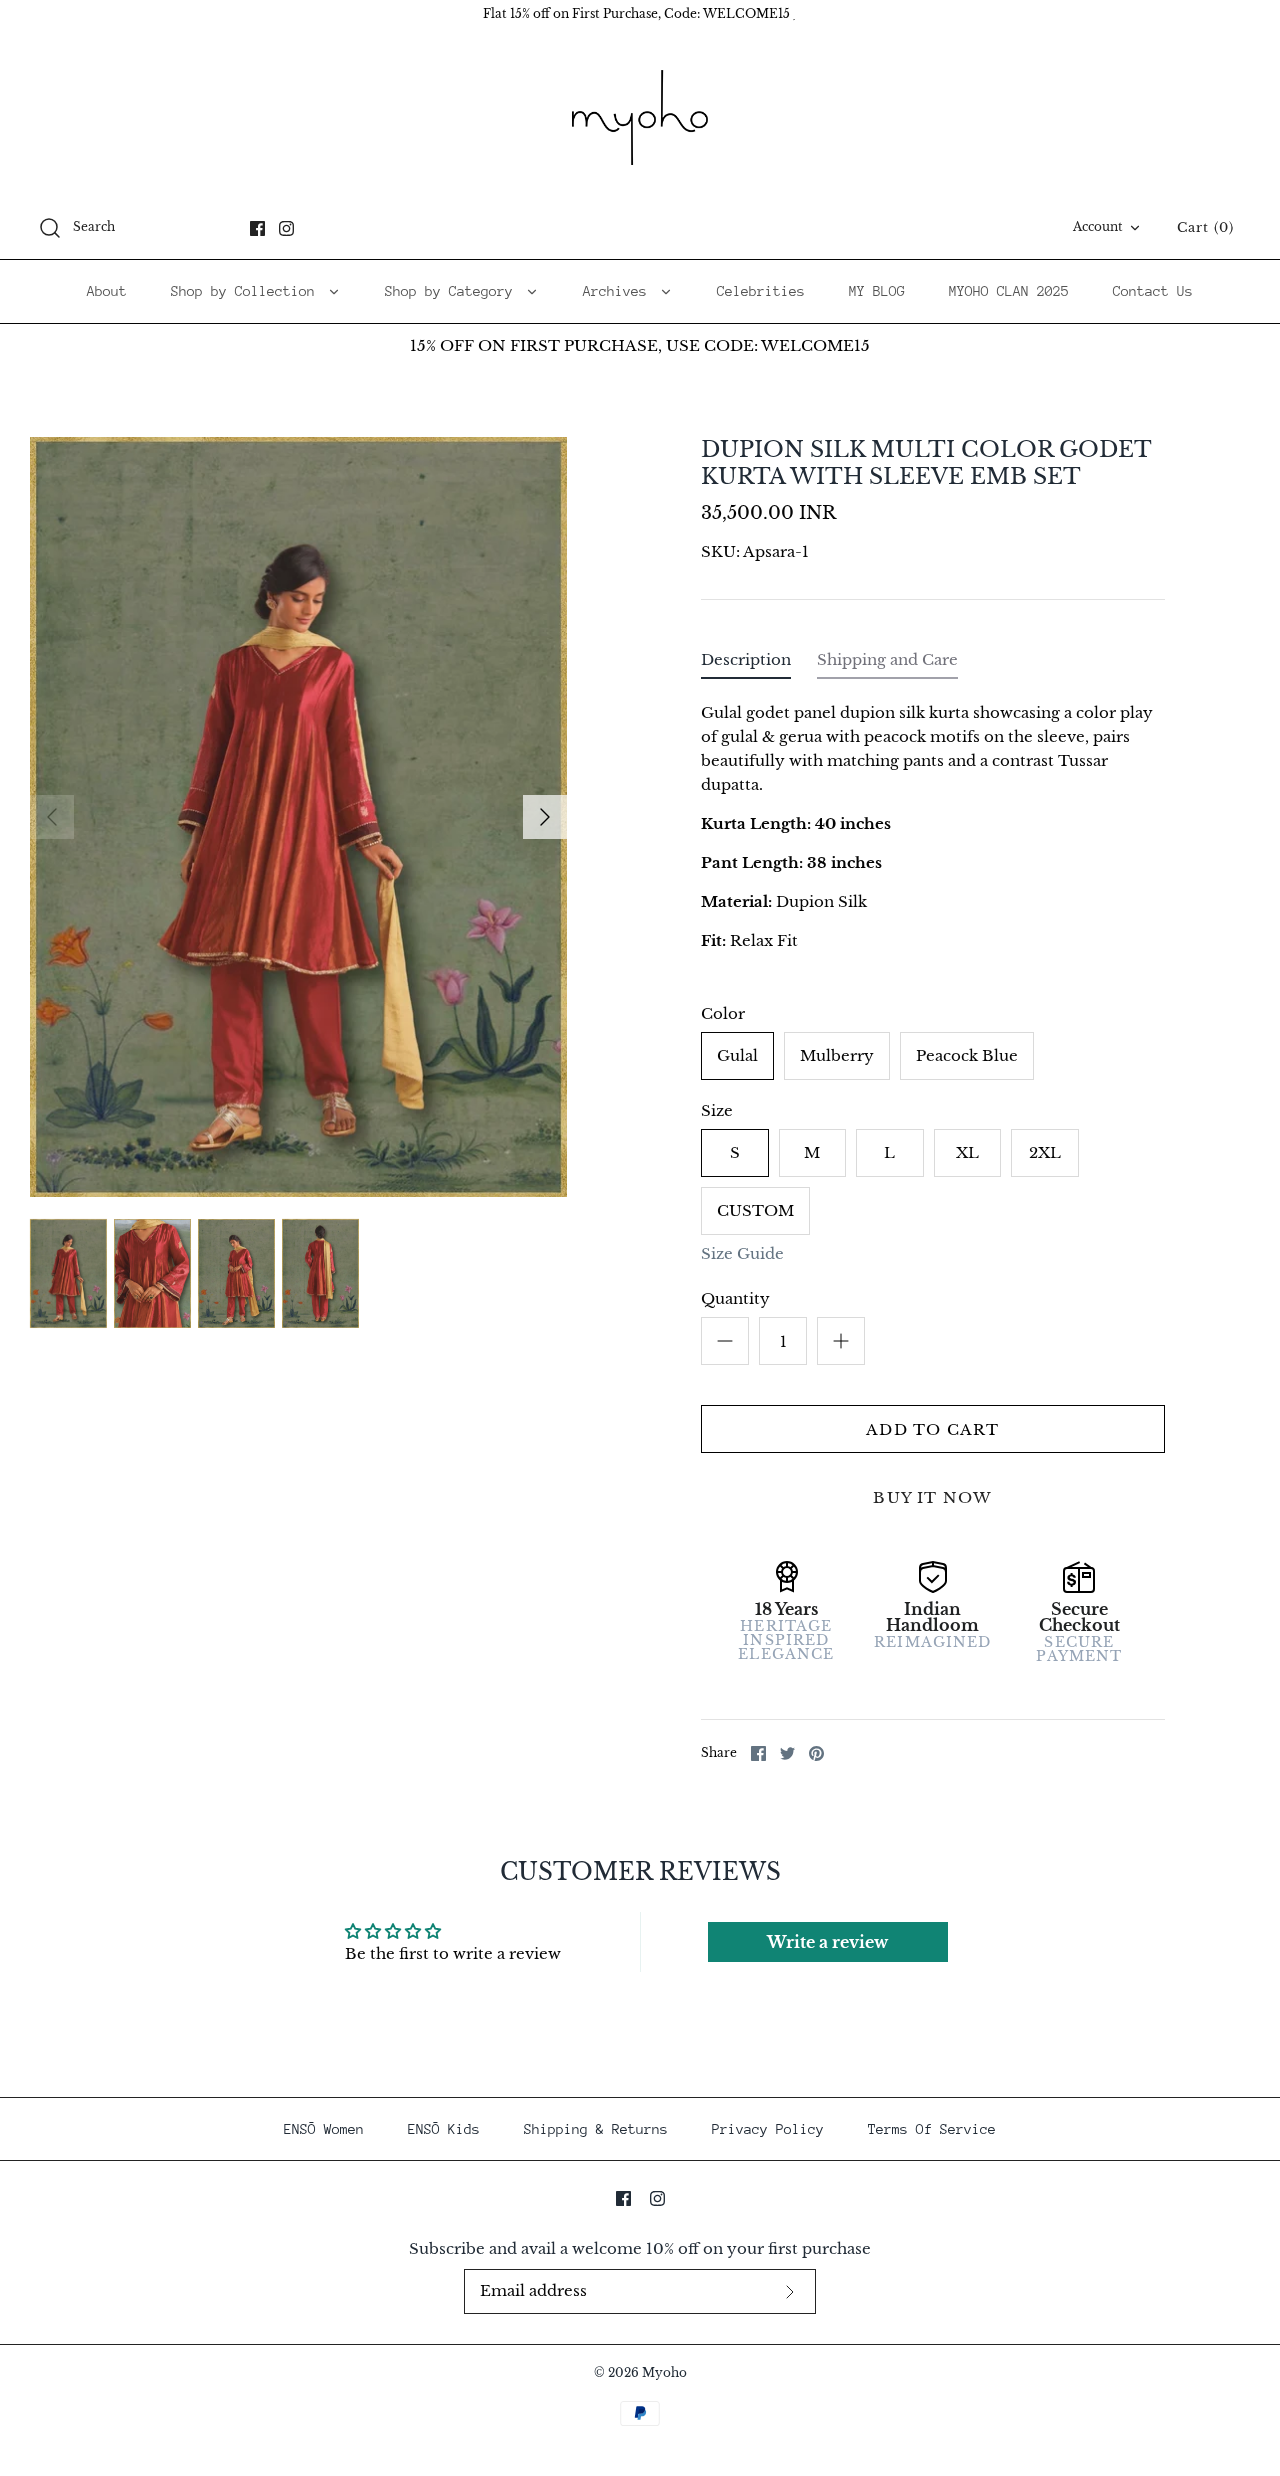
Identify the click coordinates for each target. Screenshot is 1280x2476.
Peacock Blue (967, 1055)
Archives (619, 291)
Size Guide (742, 1254)
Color (723, 1013)
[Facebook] (257, 228)
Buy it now (932, 1497)
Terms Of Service (932, 2129)
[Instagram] (286, 228)
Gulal (737, 1055)
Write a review (827, 1942)
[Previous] (52, 817)
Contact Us (1153, 291)
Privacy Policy (768, 2129)
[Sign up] (790, 2291)
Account (1098, 226)
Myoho (664, 2372)
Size (717, 1110)
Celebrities (761, 291)
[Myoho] (640, 118)
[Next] (545, 817)
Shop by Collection (247, 291)
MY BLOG (877, 291)
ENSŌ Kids (444, 2129)
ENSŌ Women (324, 2129)
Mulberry (837, 1055)
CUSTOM (755, 1210)
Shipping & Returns (596, 2129)
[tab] (746, 664)
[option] (298, 817)
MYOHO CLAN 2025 (1009, 291)
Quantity (735, 1298)
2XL (1045, 1152)
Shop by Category (453, 291)
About (107, 291)
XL (967, 1152)
